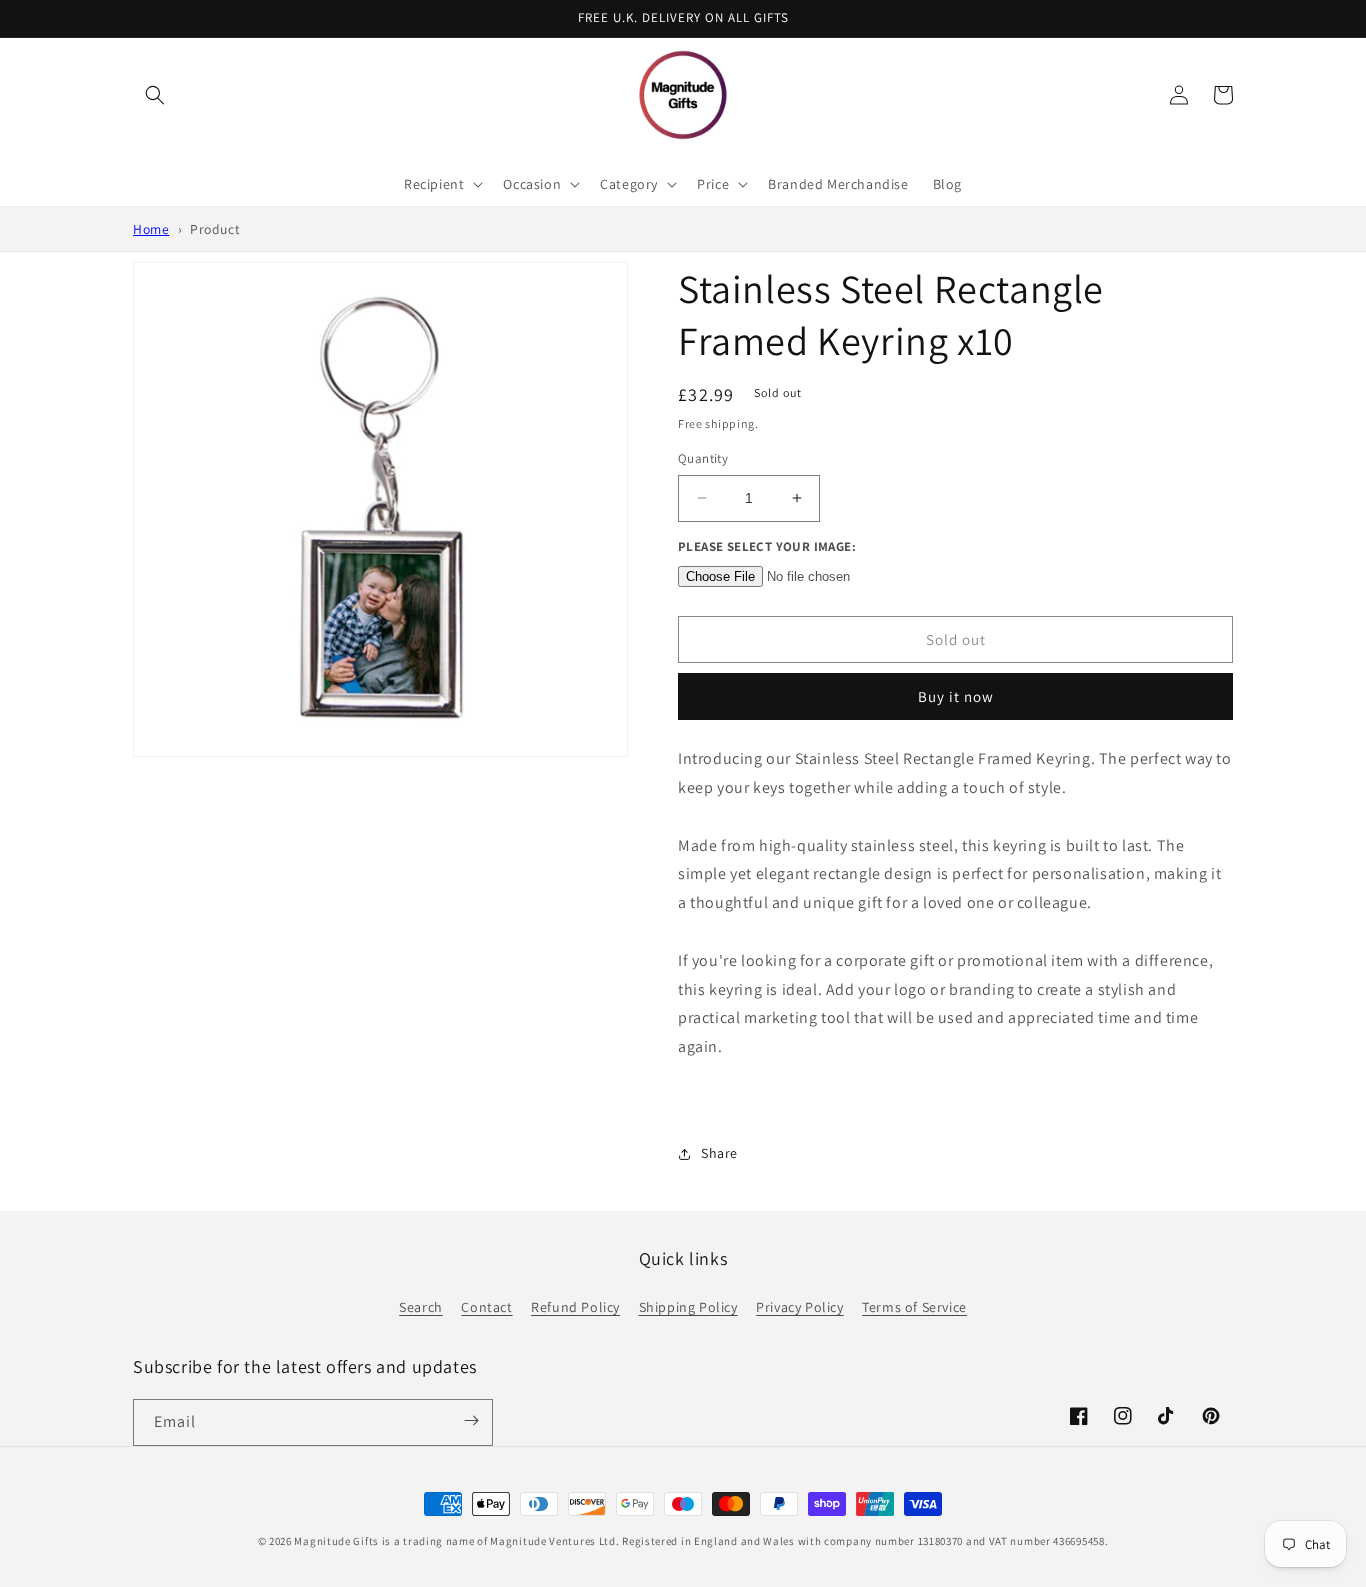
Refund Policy (575, 1307)
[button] (155, 95)
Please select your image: (767, 546)
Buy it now (956, 696)
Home (151, 229)
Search (421, 1307)
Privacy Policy (799, 1307)
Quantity (703, 458)
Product (215, 229)
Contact (486, 1307)
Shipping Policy (688, 1307)
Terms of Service (914, 1307)
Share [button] (719, 1153)
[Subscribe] (471, 1421)
